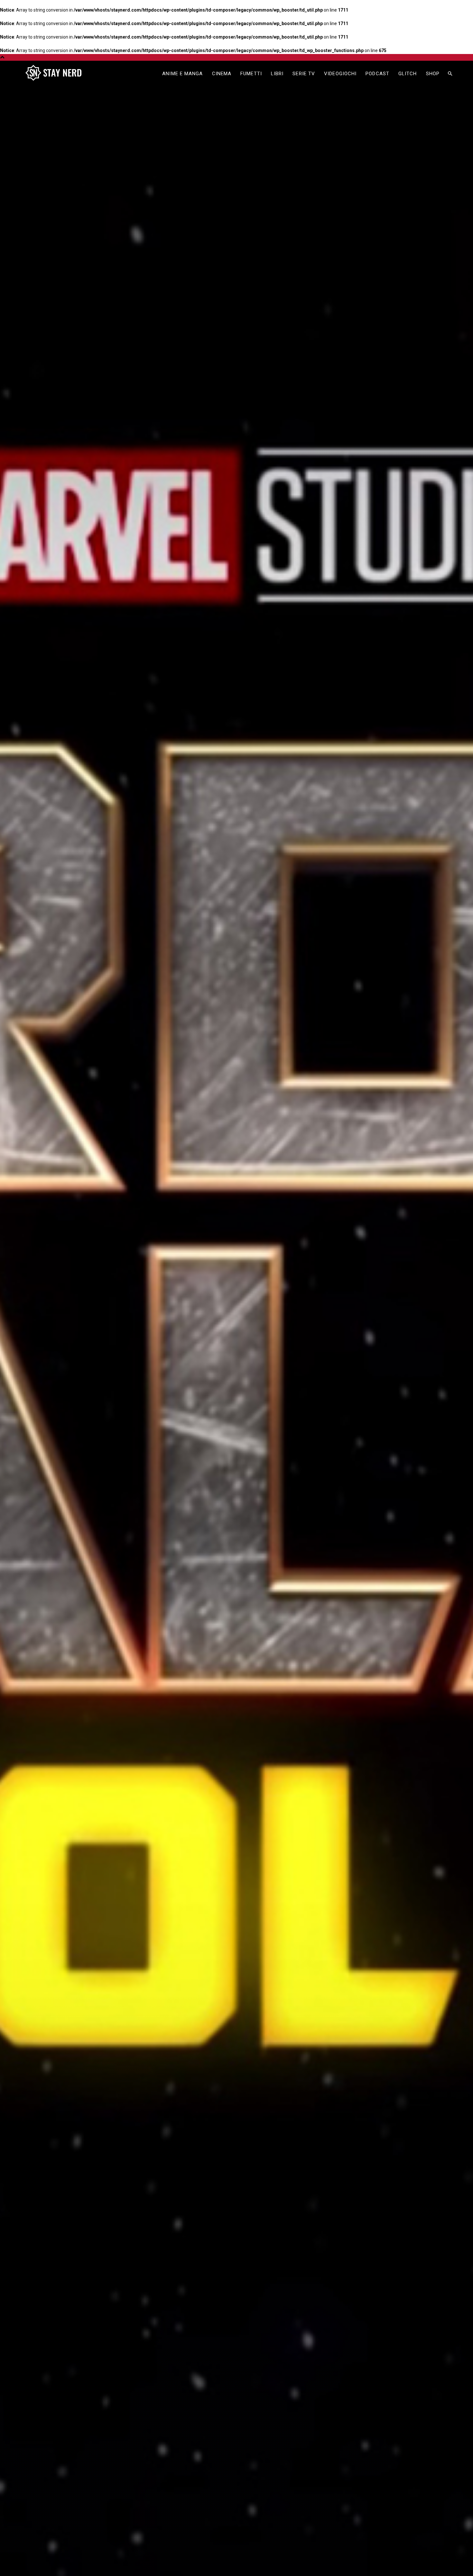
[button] (450, 74)
